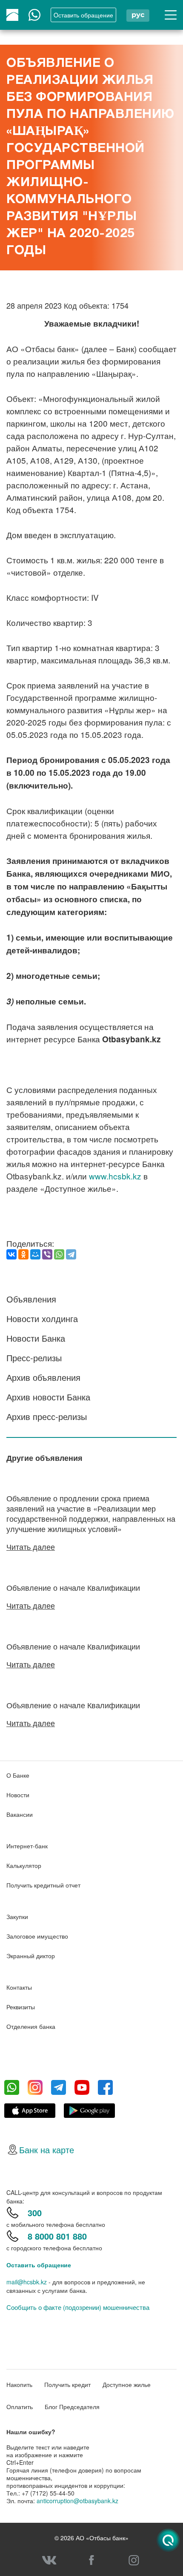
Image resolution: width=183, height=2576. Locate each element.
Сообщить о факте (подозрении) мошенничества (78, 2307)
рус (138, 15)
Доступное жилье (127, 2384)
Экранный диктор (31, 1956)
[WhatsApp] (59, 1254)
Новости (18, 1795)
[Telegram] (71, 1254)
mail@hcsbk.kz (27, 2282)
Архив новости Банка (48, 1397)
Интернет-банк (27, 1846)
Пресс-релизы (34, 1358)
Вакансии (20, 1814)
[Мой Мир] (35, 1254)
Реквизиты (21, 2007)
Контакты (19, 1987)
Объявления (31, 1299)
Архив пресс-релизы (47, 1416)
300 (35, 2213)
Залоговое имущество (37, 1936)
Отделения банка (31, 2026)
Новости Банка (36, 1338)
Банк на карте (47, 2150)
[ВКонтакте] (11, 1254)
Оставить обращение (39, 2265)
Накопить (19, 2384)
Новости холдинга (42, 1318)
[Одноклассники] (23, 1254)
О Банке (18, 1775)
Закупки (17, 1916)
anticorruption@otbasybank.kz (77, 2501)
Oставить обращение (83, 15)
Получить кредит (67, 2384)
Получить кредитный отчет (43, 1885)
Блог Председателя (72, 2407)
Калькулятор (24, 1865)
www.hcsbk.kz (115, 1176)
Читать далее (31, 1546)
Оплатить (20, 2407)
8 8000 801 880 (57, 2236)
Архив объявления (43, 1377)
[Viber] (47, 1254)
